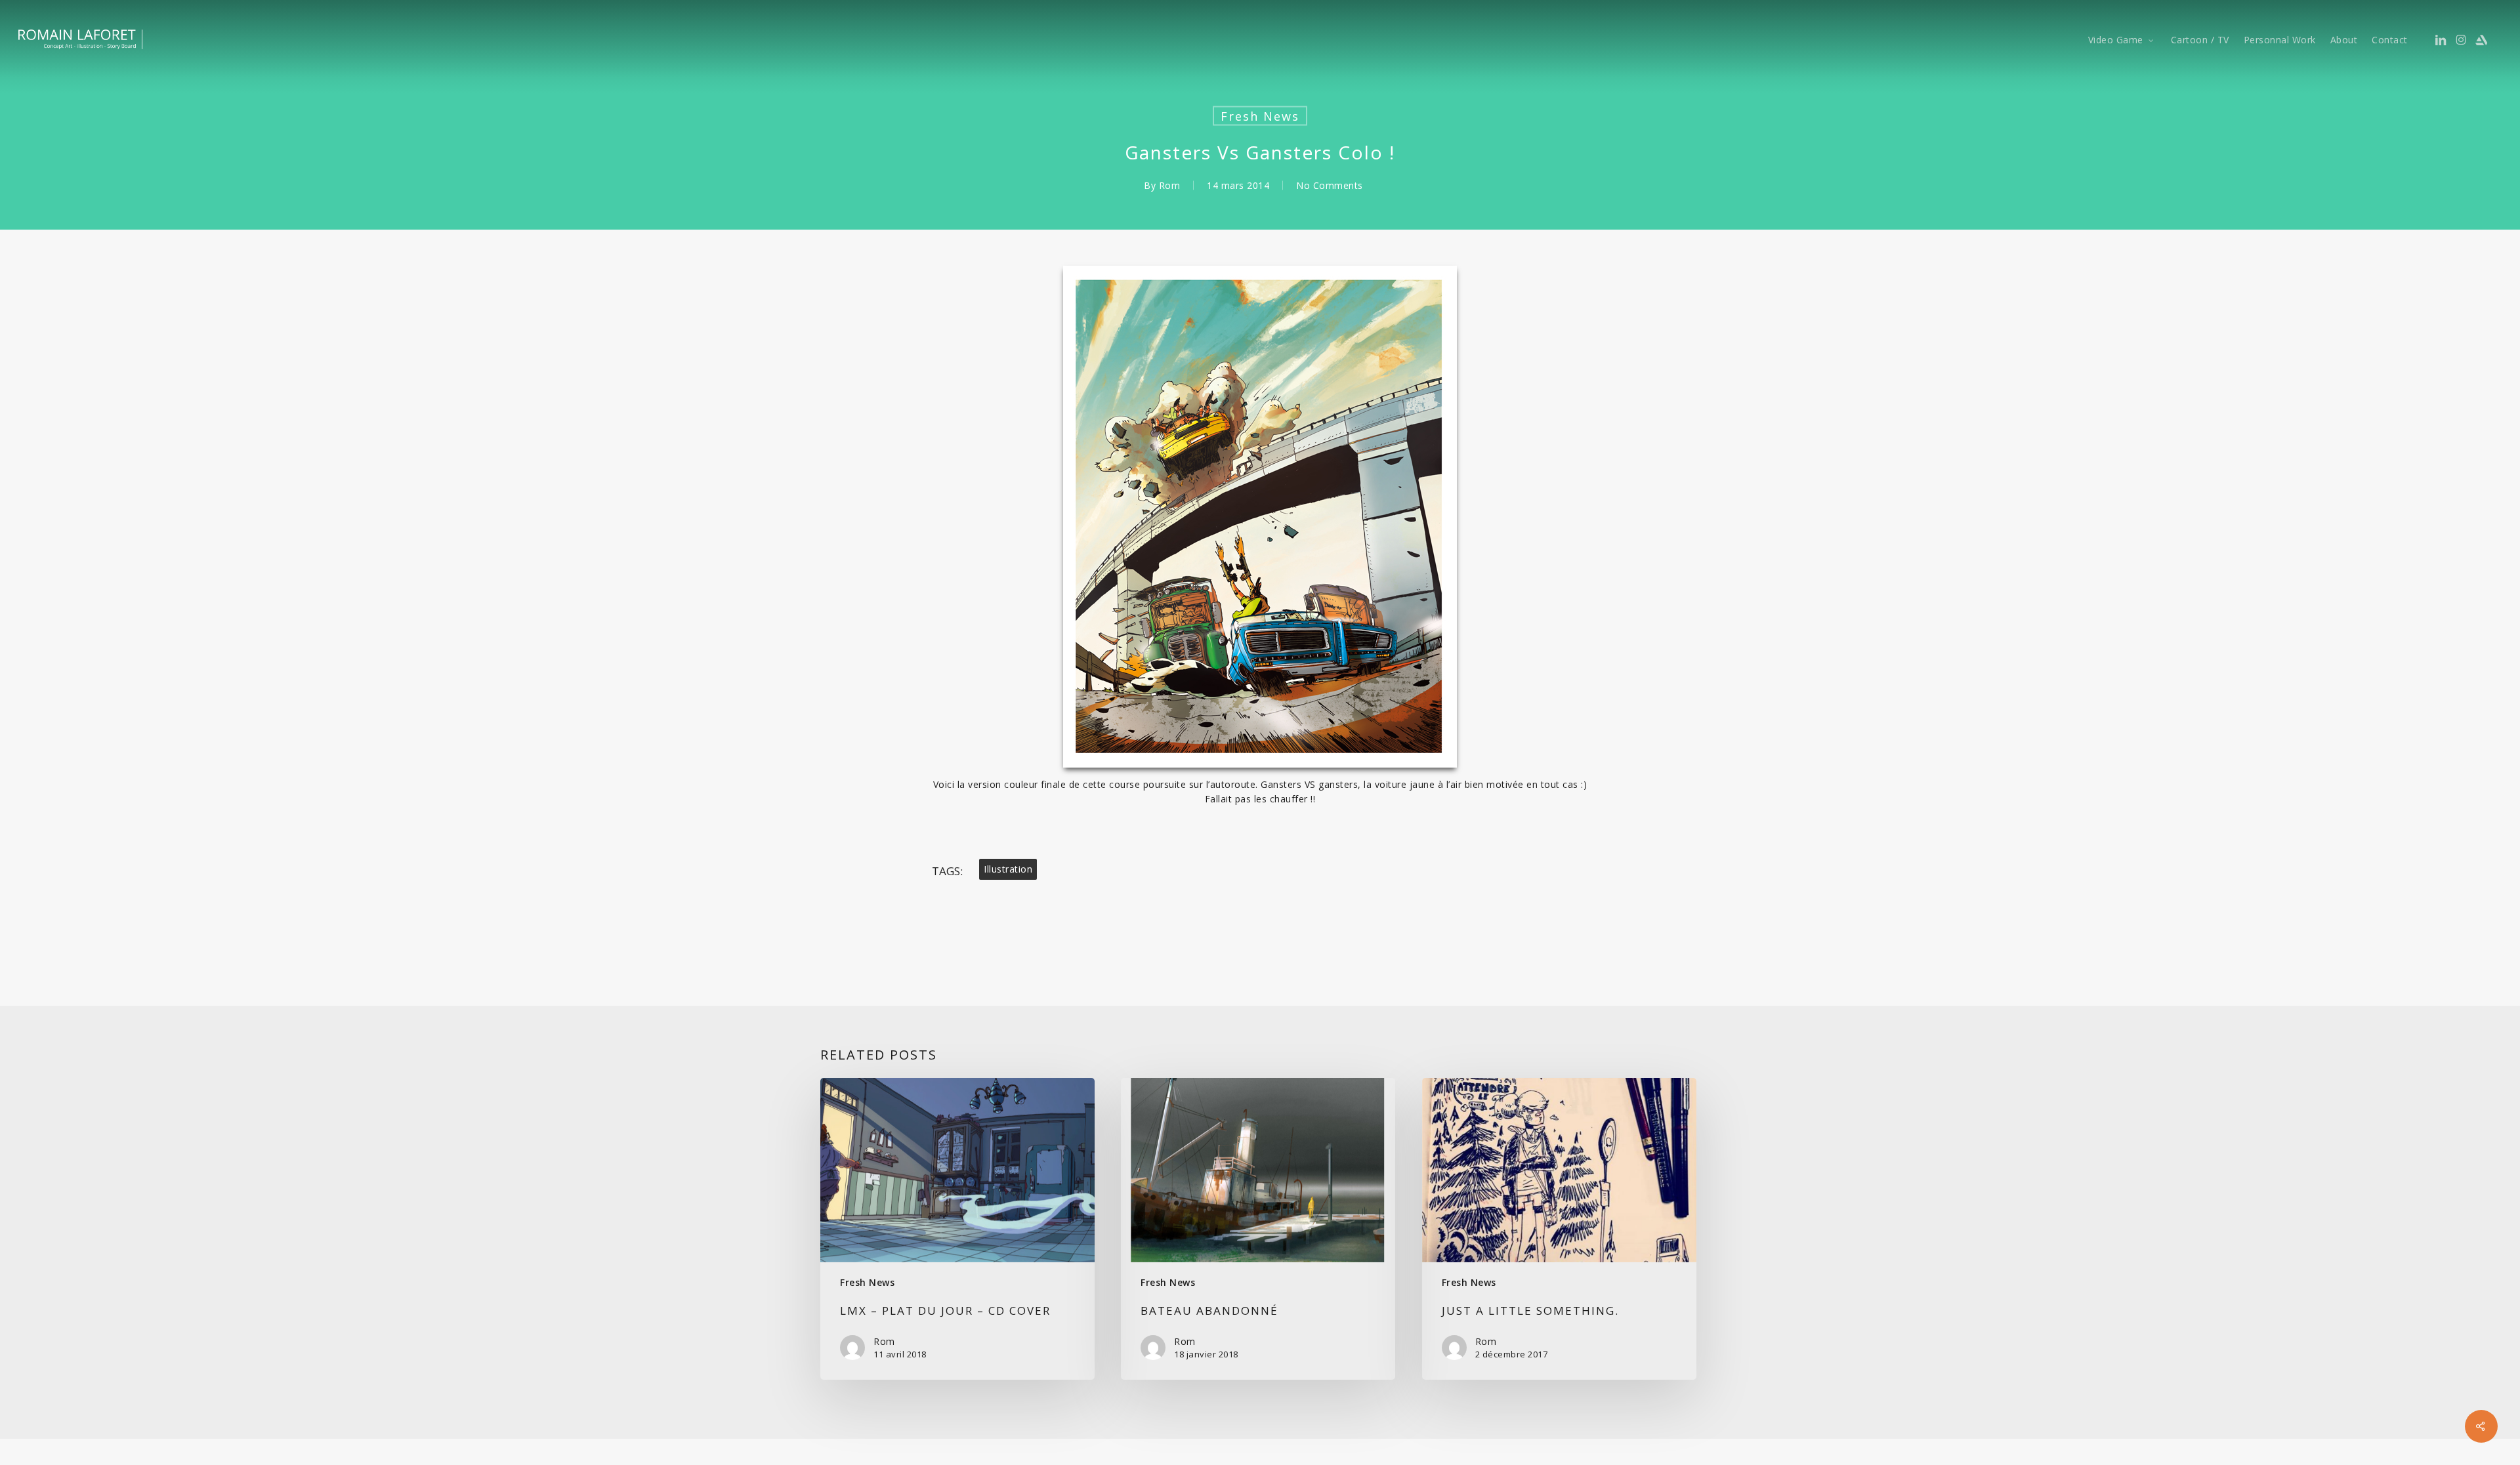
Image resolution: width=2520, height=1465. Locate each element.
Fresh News (1260, 116)
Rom (1170, 185)
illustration (1008, 869)
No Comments (1330, 185)
